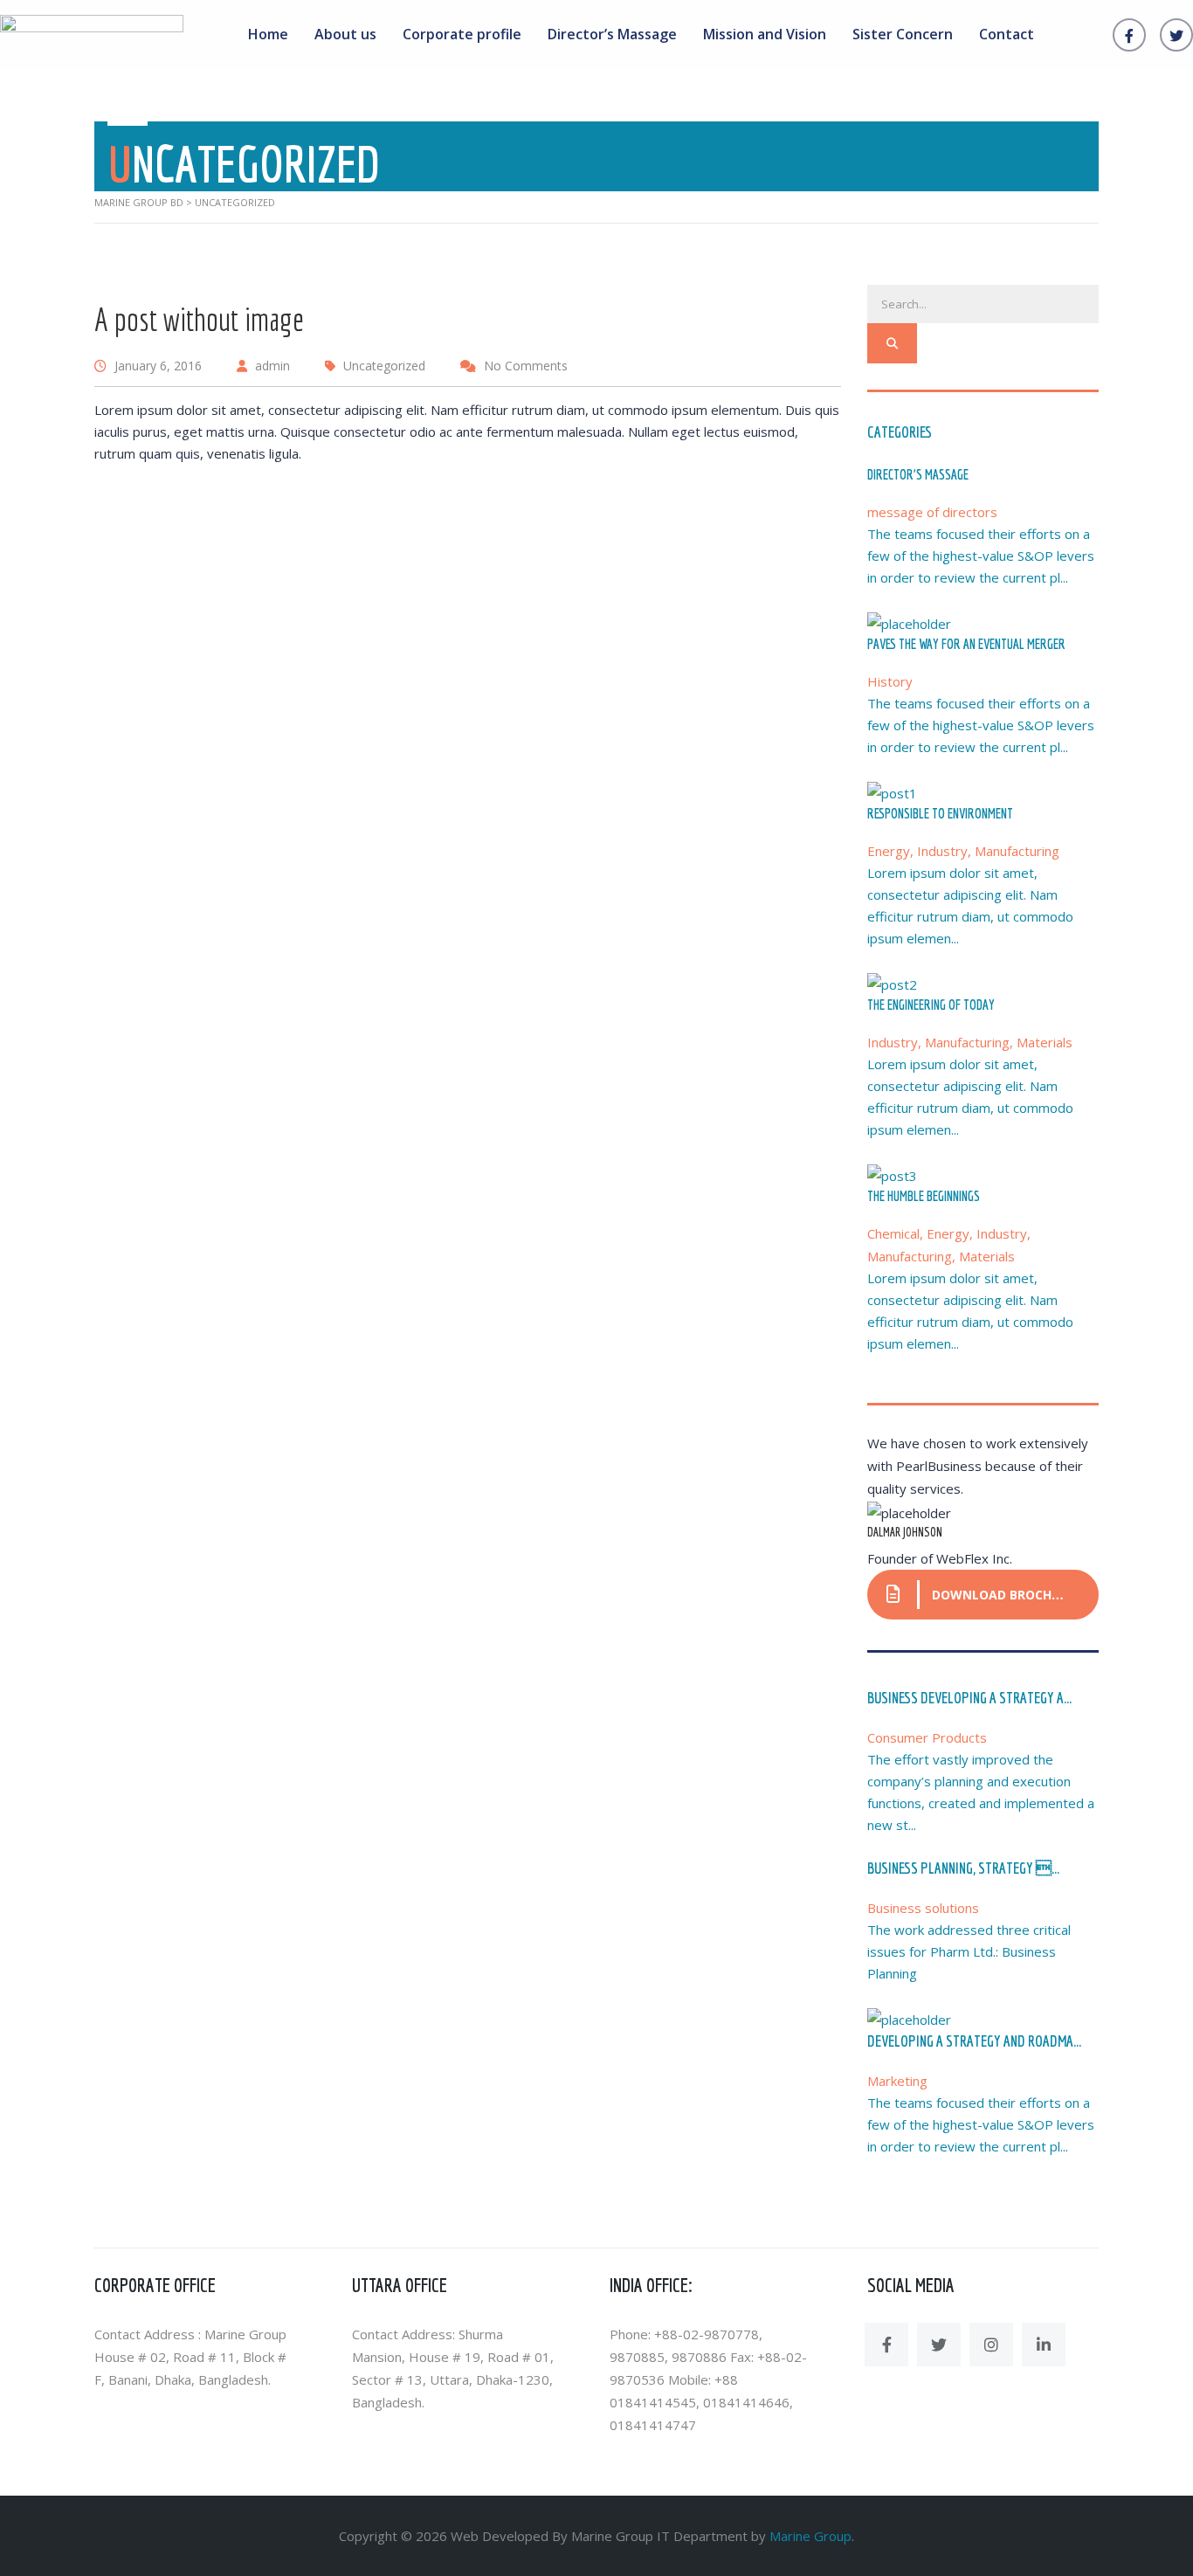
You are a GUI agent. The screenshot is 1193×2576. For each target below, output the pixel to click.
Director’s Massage (612, 34)
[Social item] (886, 2345)
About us (345, 34)
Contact (1007, 34)
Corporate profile (462, 34)
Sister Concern (903, 34)
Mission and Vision (765, 34)
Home (268, 34)
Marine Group (810, 2536)
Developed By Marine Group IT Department (615, 2536)
